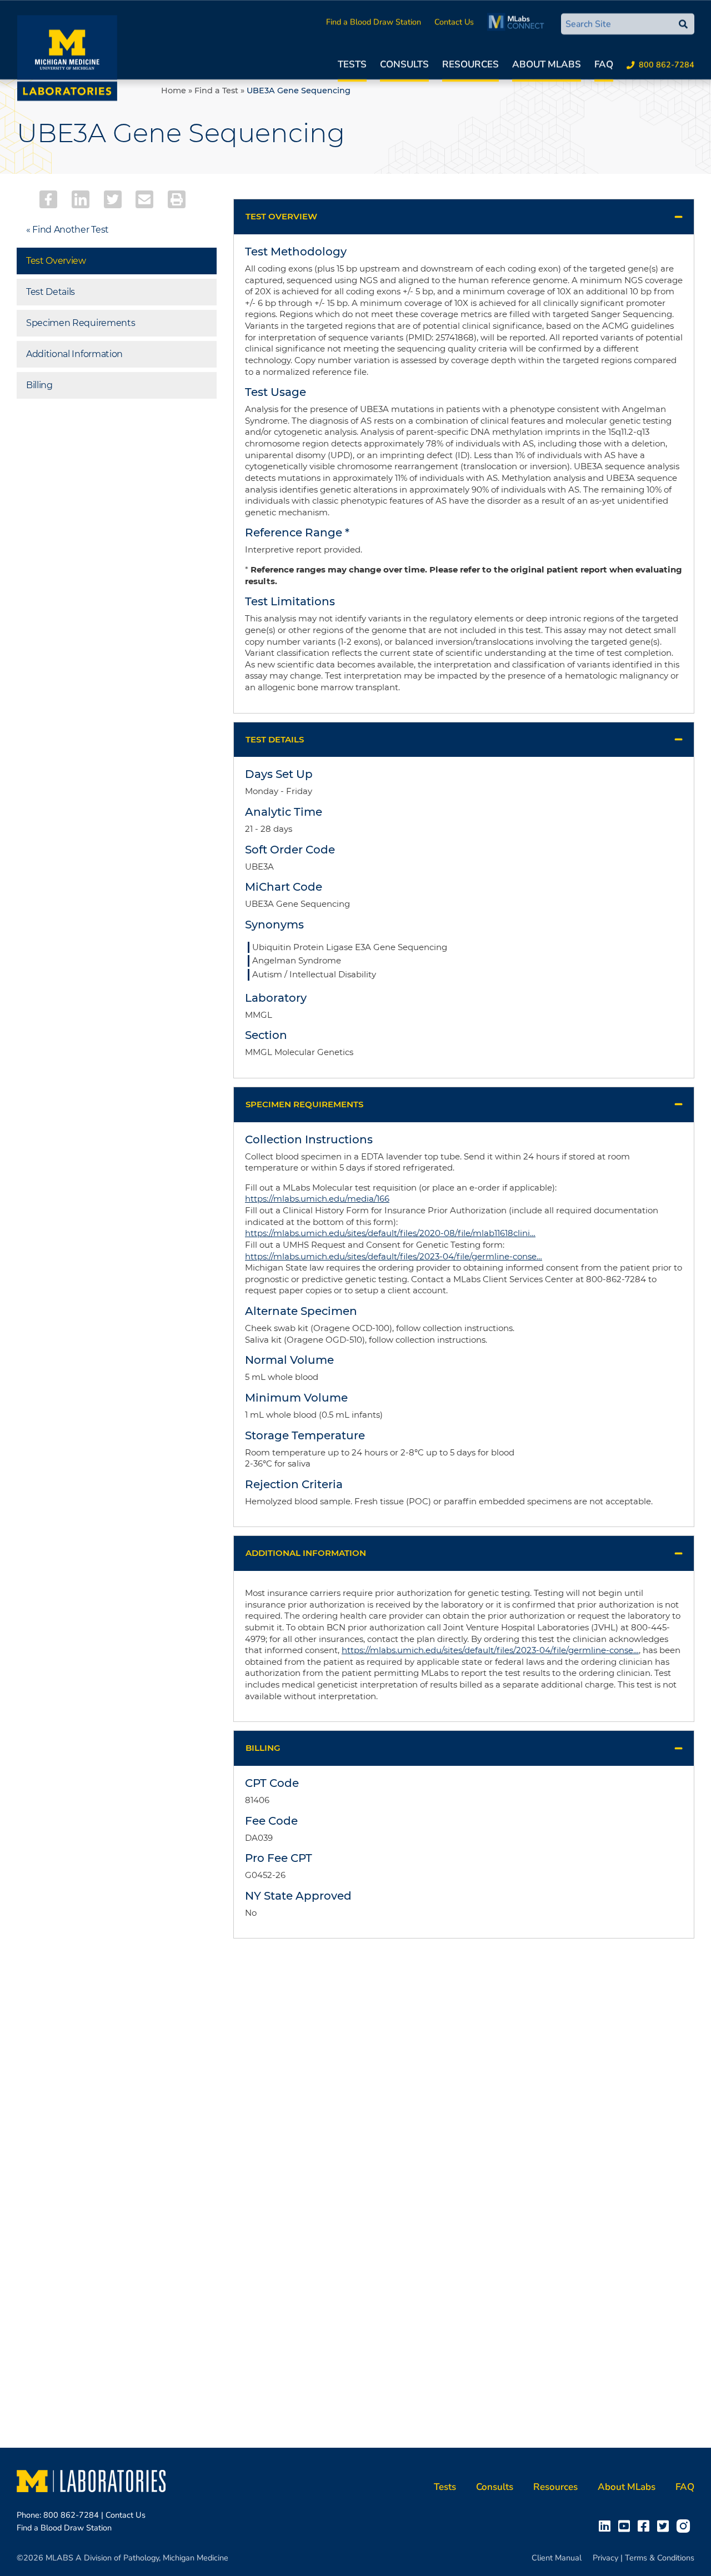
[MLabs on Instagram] (685, 2525)
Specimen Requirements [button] (304, 1104)
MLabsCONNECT (519, 22)
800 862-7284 (667, 64)
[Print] (177, 199)
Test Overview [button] (281, 216)
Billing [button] (263, 1748)
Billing (39, 385)
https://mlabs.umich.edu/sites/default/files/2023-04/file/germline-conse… (394, 1256)
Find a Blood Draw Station (374, 22)
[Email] (144, 199)
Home (174, 91)
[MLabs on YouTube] (626, 2525)
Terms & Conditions (660, 2558)
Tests (352, 64)
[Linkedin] (81, 199)
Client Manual (557, 2558)
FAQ (604, 64)
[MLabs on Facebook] (646, 2525)
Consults (404, 64)
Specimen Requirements (81, 323)
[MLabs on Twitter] (665, 2525)
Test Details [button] (275, 739)
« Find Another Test (67, 230)
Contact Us (454, 22)
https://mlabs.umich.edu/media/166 (317, 1199)
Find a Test (216, 91)
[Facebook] (48, 199)
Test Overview (56, 261)
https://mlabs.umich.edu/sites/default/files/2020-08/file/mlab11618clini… (390, 1233)
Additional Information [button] (306, 1553)
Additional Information (74, 354)
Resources (470, 64)
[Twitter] (113, 199)
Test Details (51, 292)
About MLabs (547, 64)
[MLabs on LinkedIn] (607, 2525)
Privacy (605, 2558)
